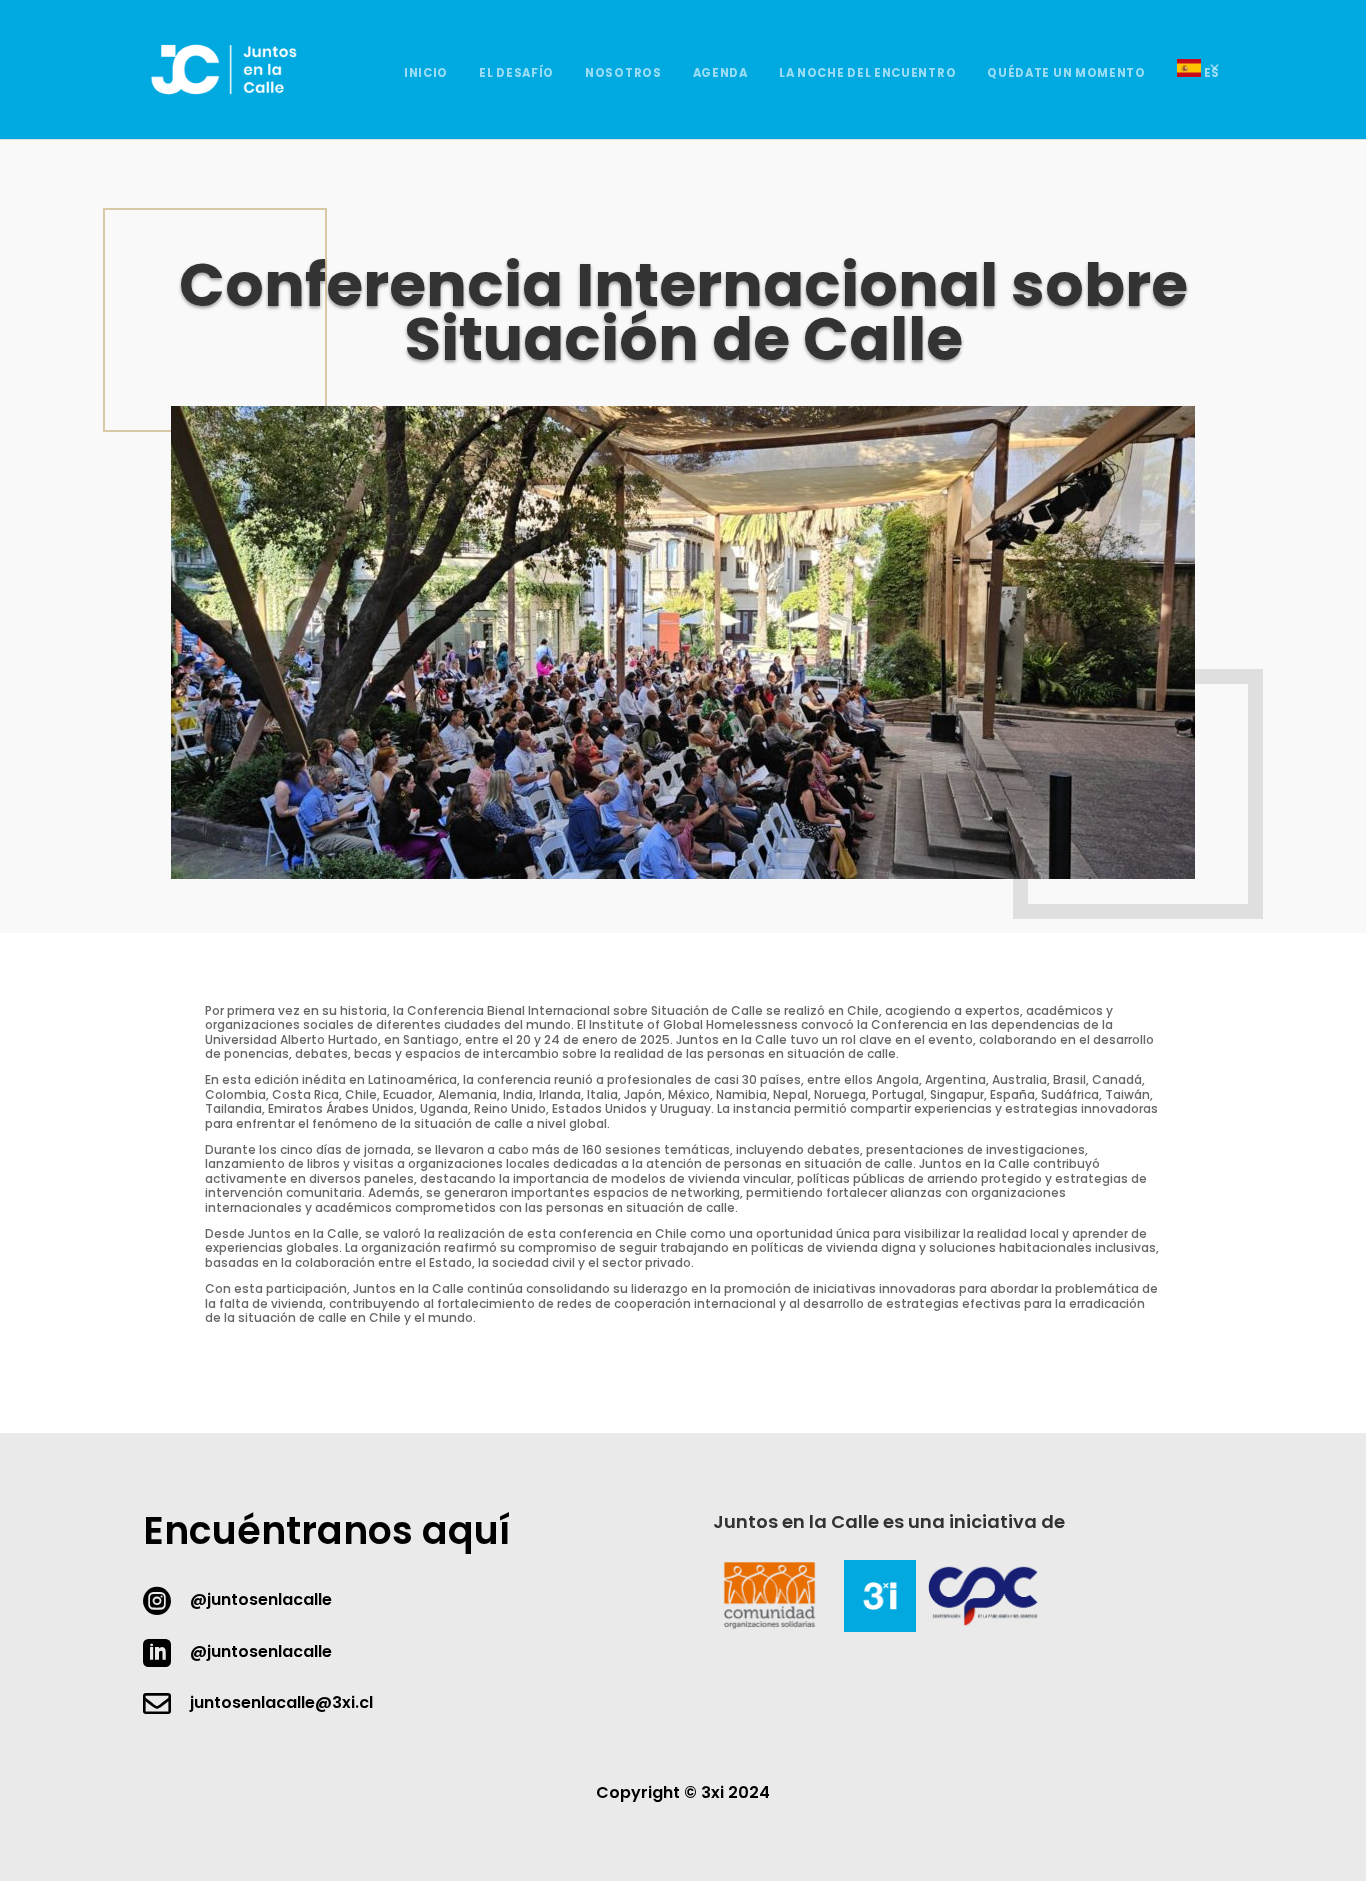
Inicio (426, 73)
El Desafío (516, 73)
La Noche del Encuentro (867, 73)
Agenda (720, 73)
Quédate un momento (1066, 73)
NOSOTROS (623, 73)
